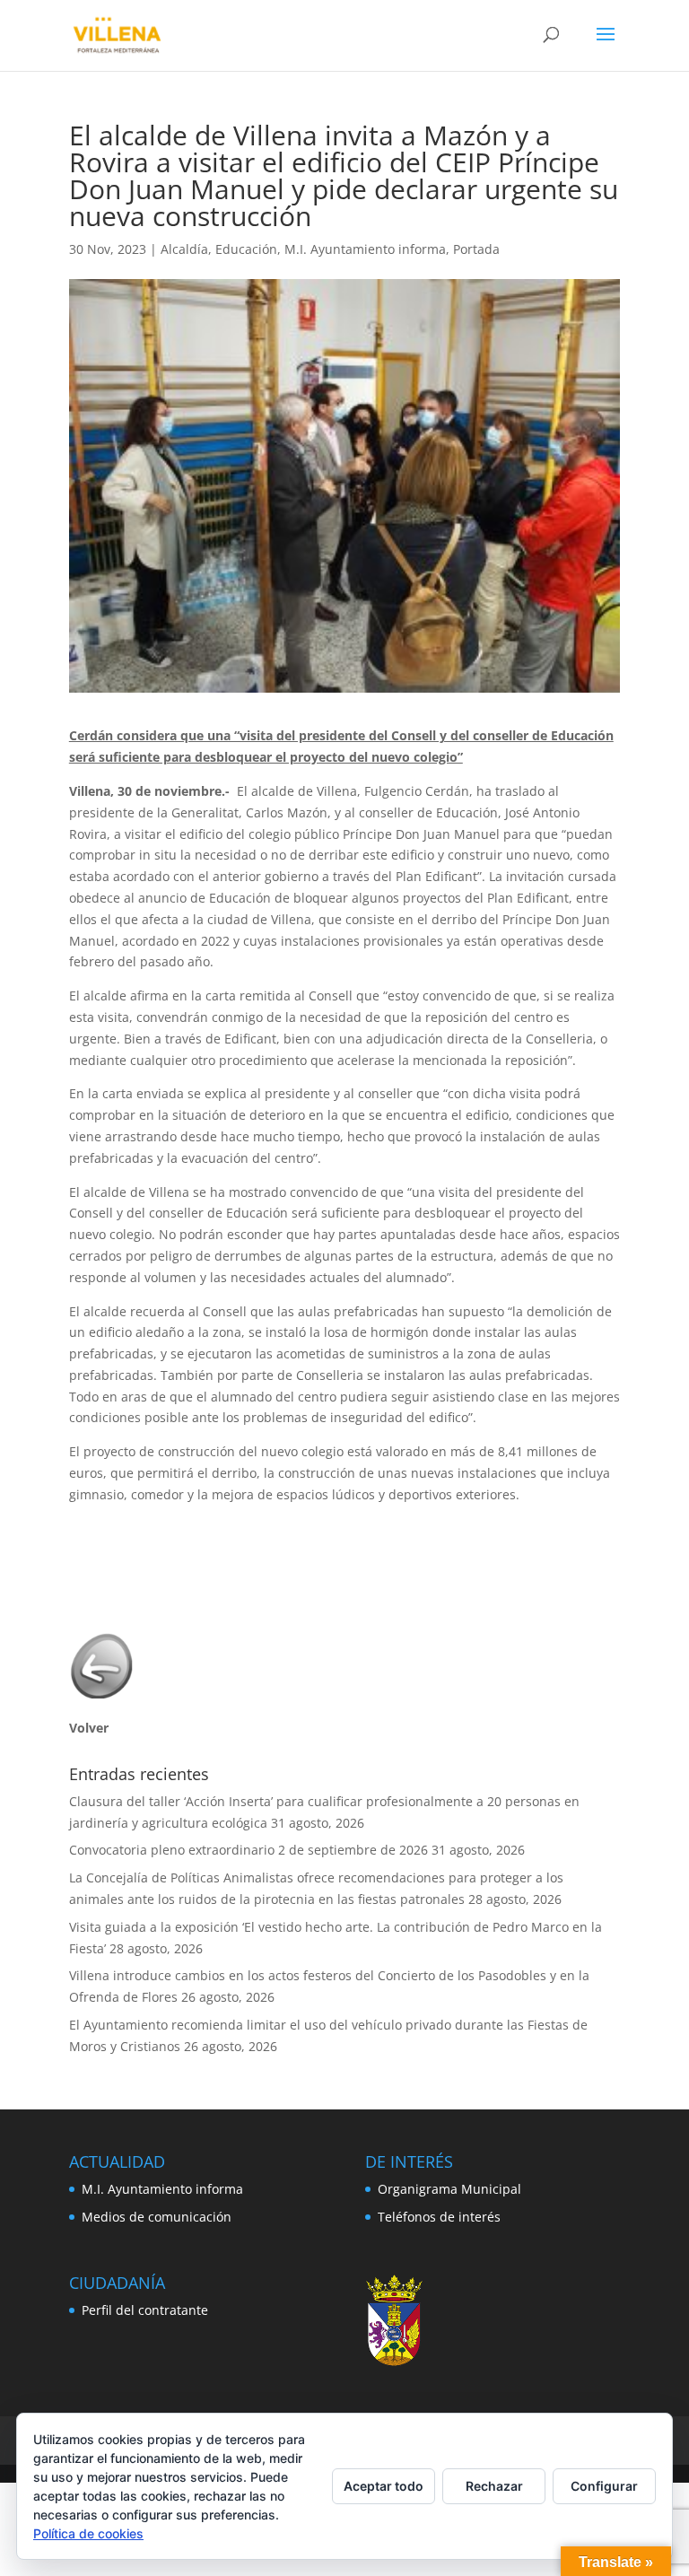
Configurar (604, 2486)
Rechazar (494, 2486)
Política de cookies (88, 2533)
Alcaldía (184, 249)
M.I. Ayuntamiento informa (365, 249)
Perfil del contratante (145, 2310)
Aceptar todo (384, 2486)
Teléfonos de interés (439, 2217)
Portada (476, 249)
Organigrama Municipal (449, 2189)
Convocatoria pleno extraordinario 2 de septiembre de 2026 (249, 1850)
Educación (246, 249)
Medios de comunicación (157, 2217)
